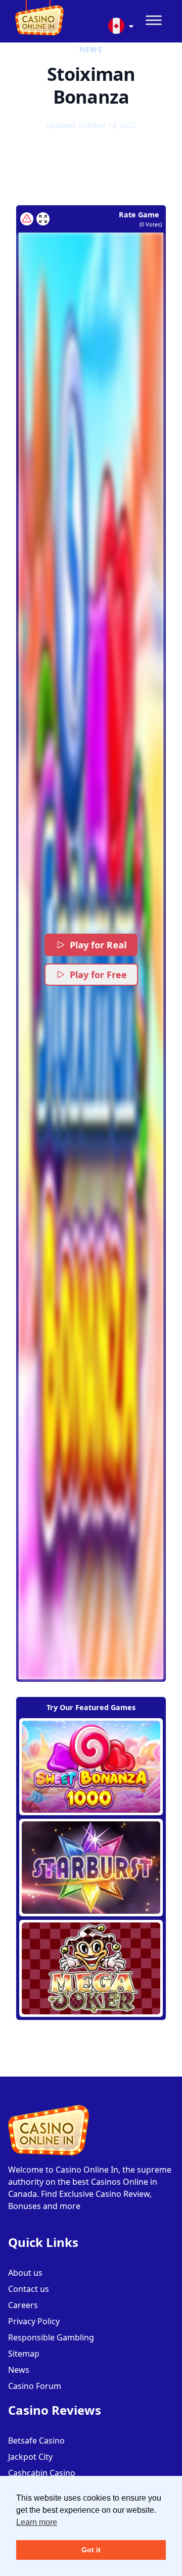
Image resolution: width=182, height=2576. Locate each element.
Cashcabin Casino (42, 2473)
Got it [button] (91, 2550)
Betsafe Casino (36, 2441)
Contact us (29, 2289)
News (19, 2370)
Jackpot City (30, 2457)
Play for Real (99, 945)
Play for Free (98, 975)
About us (25, 2273)
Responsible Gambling (51, 2337)
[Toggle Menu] (154, 20)
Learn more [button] (37, 2522)
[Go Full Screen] (43, 219)
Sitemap (24, 2354)
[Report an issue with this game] (27, 219)
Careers (23, 2305)
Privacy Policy (34, 2321)
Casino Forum (35, 2386)
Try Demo (91, 1767)
